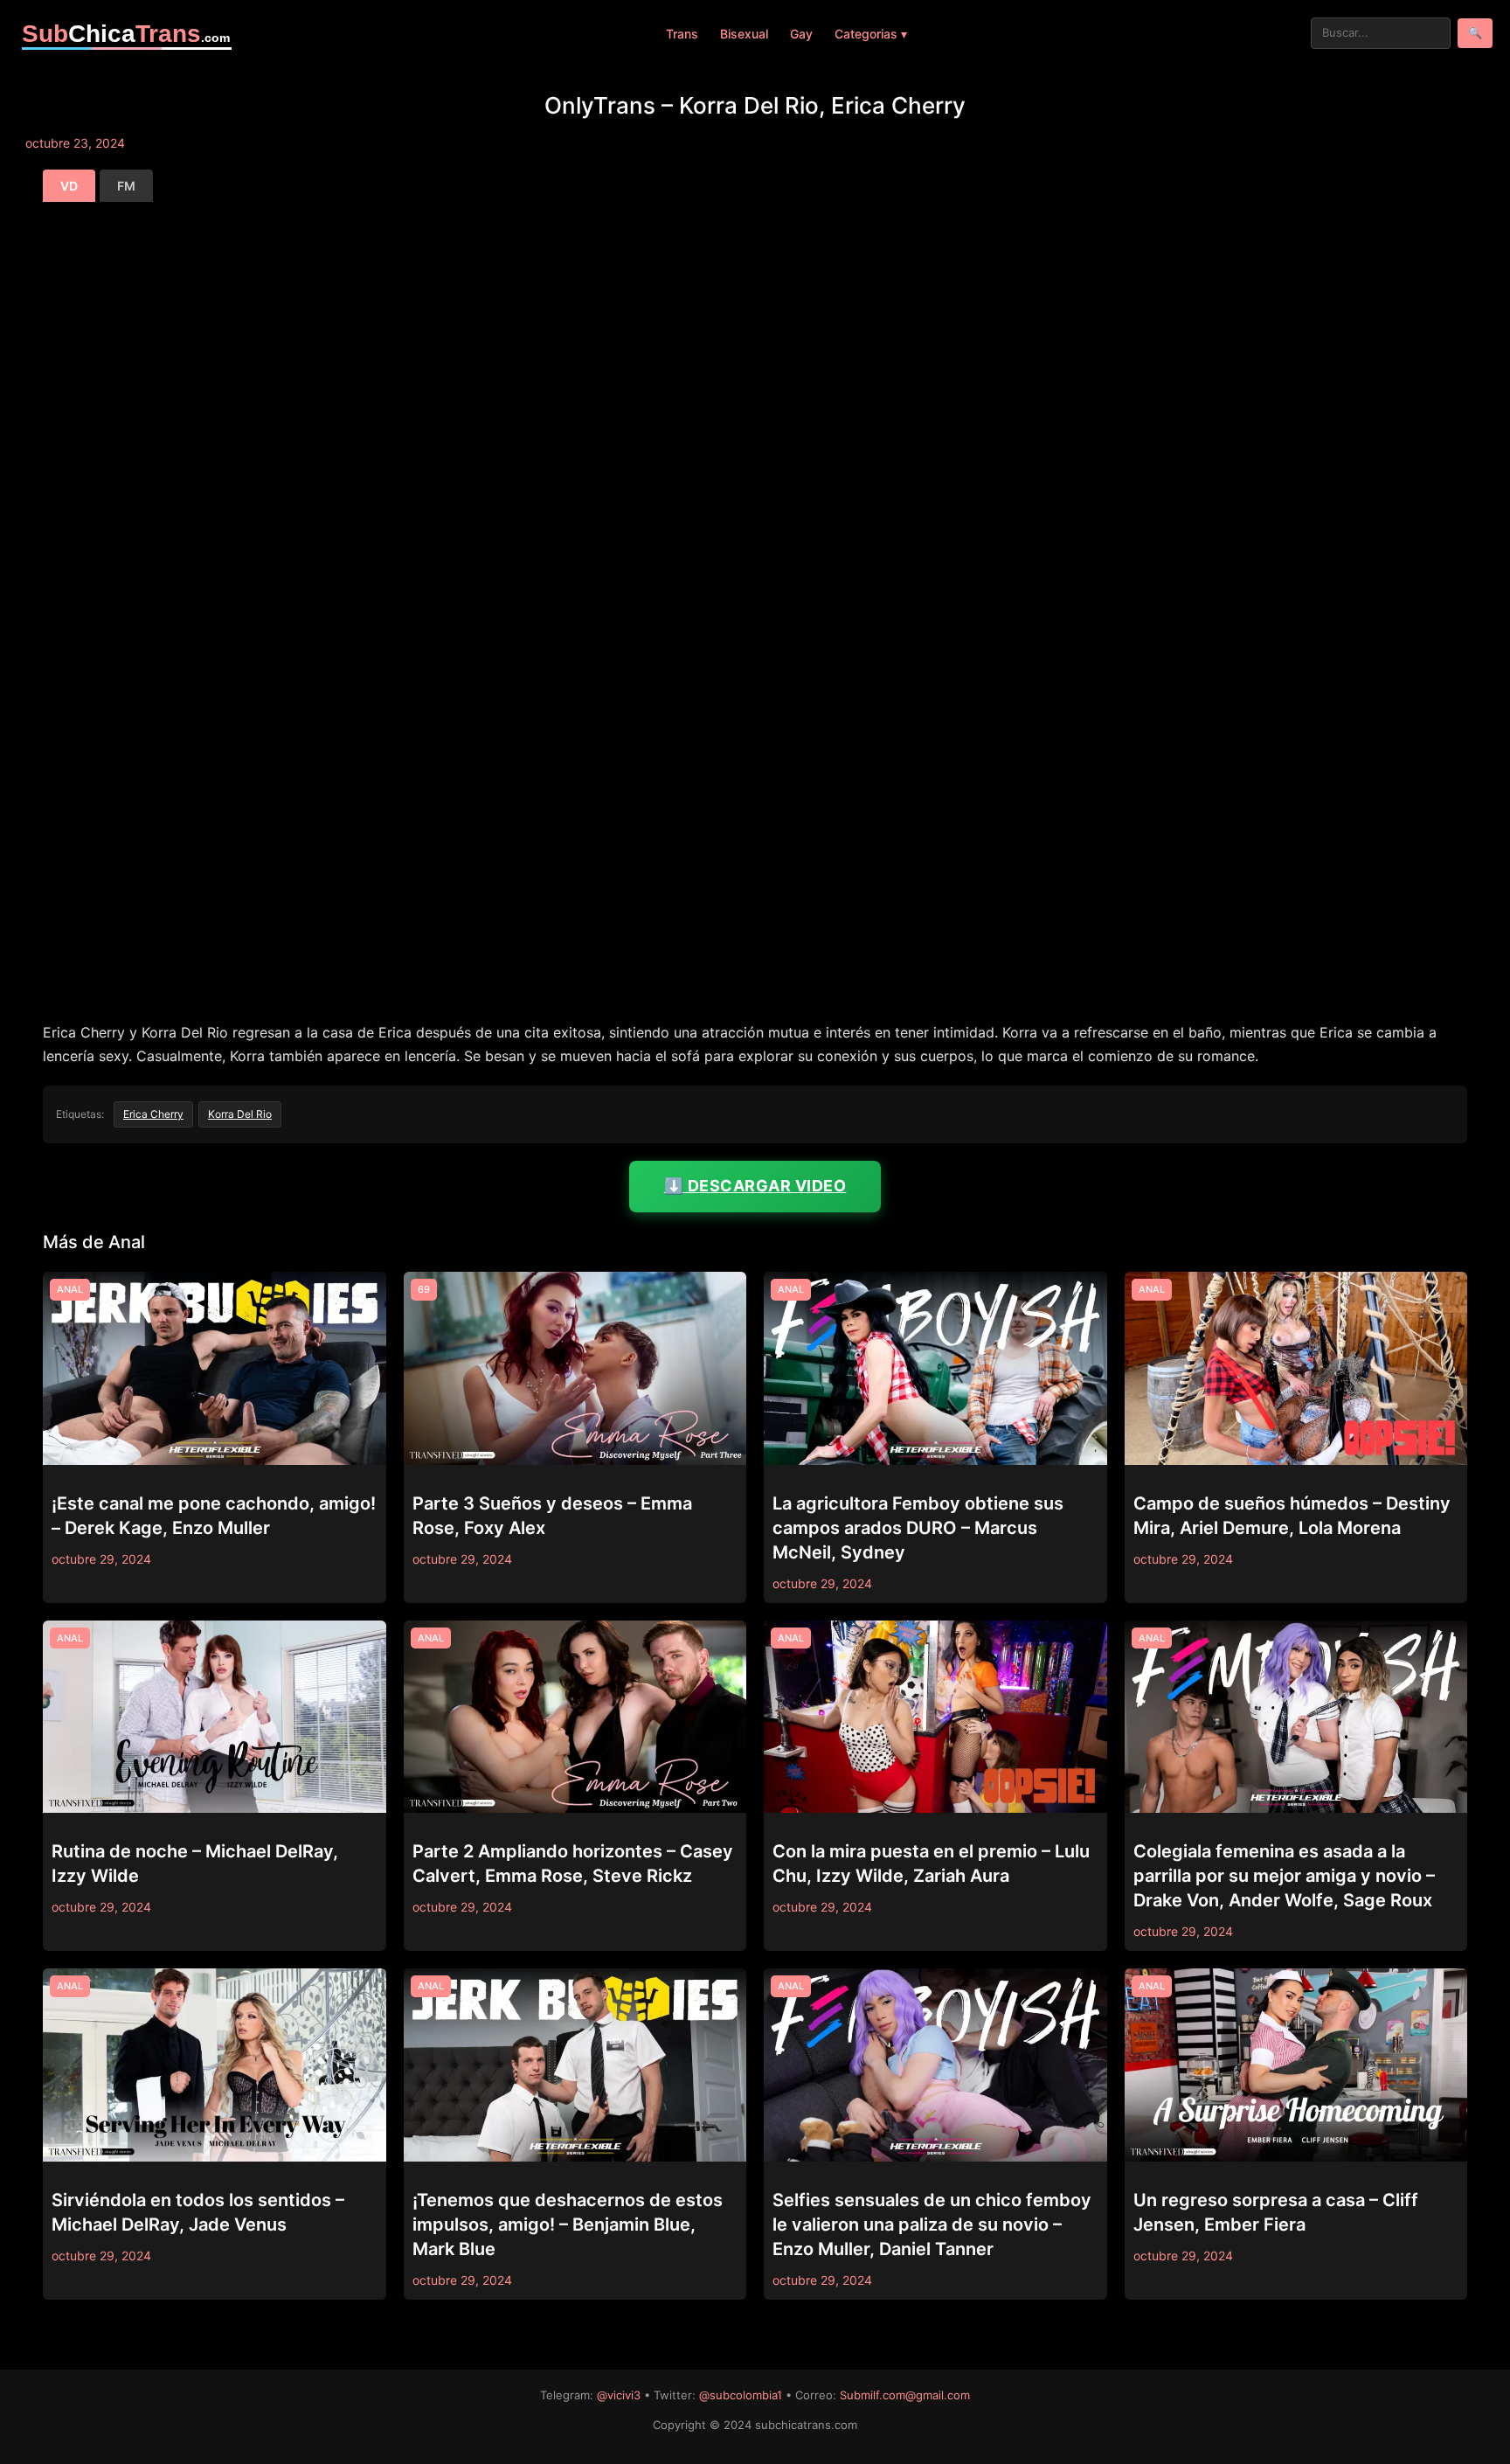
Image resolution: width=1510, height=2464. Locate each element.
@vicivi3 (619, 2395)
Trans (682, 34)
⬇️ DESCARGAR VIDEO (755, 1186)
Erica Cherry (153, 1114)
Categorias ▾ (871, 34)
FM (126, 186)
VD (69, 186)
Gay (801, 34)
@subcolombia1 (741, 2395)
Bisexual (744, 34)
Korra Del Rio (240, 1114)
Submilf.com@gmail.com (905, 2395)
